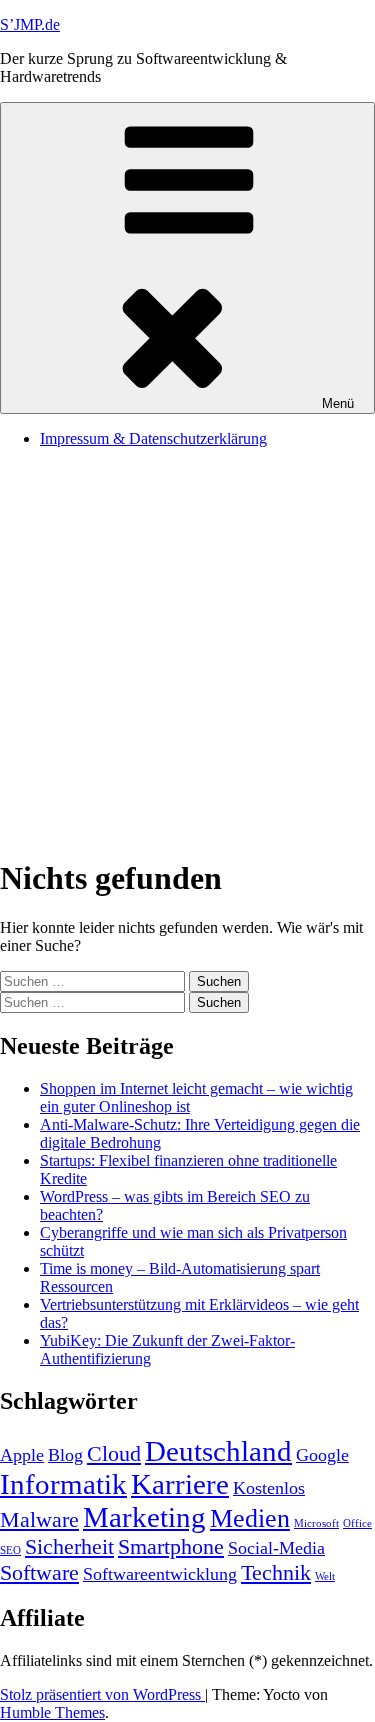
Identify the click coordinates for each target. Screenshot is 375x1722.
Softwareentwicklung (160, 1574)
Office (357, 1523)
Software (39, 1572)
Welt (325, 1576)
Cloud (114, 1453)
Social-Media (276, 1548)
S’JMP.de (30, 24)
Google (322, 1455)
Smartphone (171, 1546)
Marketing (144, 1517)
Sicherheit (69, 1546)
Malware (39, 1519)
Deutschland (218, 1451)
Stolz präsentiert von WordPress (102, 1694)
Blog (65, 1455)
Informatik (63, 1484)
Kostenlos (269, 1488)
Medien (250, 1518)
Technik (276, 1572)
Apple (22, 1455)
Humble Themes (52, 1712)
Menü (338, 403)
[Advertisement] (187, 651)
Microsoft (316, 1523)
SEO (10, 1550)
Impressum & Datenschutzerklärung (153, 438)
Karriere (180, 1484)
